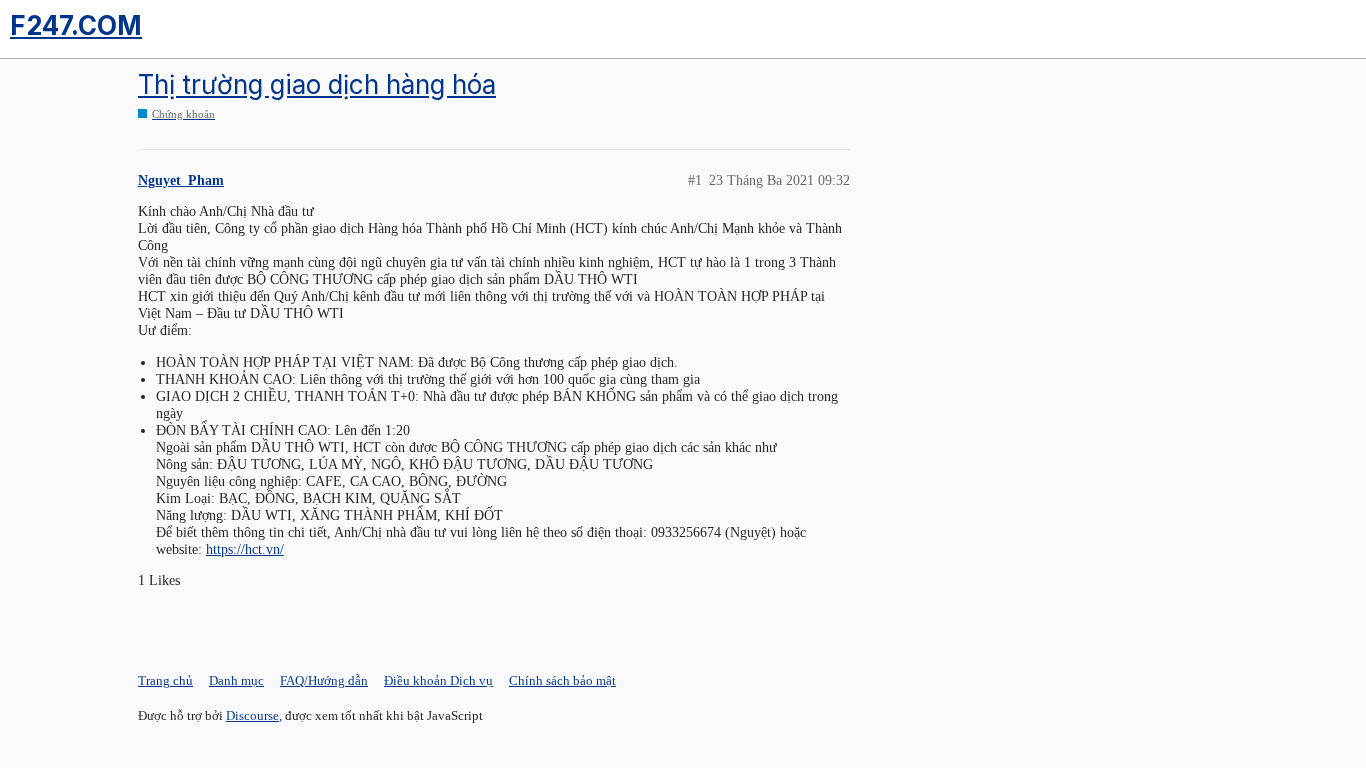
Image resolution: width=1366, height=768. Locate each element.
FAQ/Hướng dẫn (324, 680)
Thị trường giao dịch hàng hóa (317, 84)
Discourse (252, 715)
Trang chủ (165, 680)
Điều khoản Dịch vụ (438, 680)
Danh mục (236, 680)
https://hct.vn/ (245, 549)
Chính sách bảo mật (562, 680)
